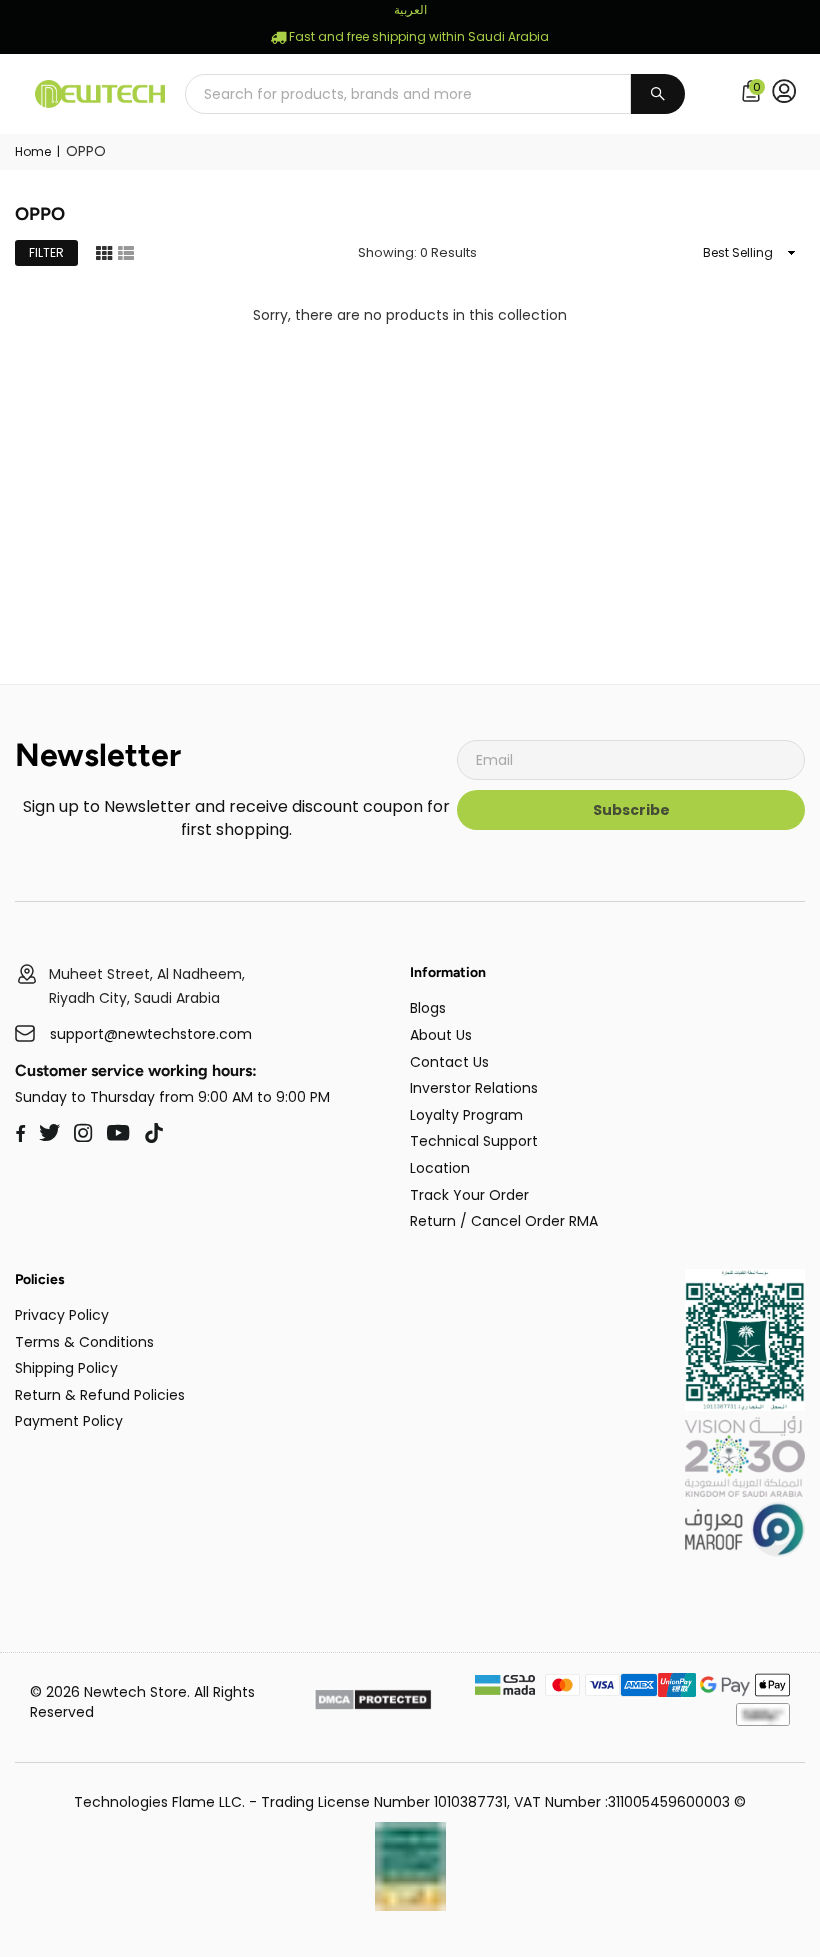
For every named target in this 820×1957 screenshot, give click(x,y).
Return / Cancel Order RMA (504, 1221)
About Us (441, 1035)
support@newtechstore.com (151, 1034)
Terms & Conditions (84, 1342)
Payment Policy (69, 1421)
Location (440, 1168)
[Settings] (788, 94)
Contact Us (449, 1062)
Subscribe (631, 810)
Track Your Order (469, 1195)
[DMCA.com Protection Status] (372, 1702)
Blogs (428, 1008)
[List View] (126, 252)
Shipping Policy (66, 1368)
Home (33, 152)
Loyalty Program (466, 1115)
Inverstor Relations (474, 1088)
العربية (410, 9)
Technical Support (474, 1141)
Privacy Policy (62, 1315)
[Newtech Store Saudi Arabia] (745, 1406)
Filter (46, 252)
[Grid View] (104, 252)
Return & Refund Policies (100, 1395)
